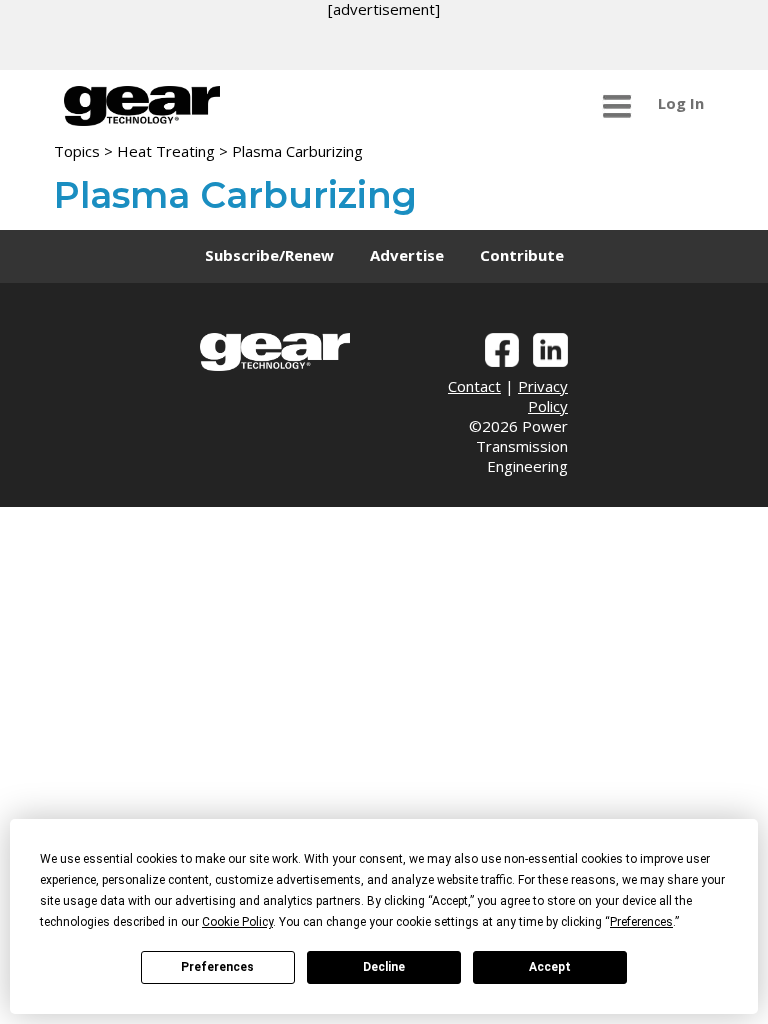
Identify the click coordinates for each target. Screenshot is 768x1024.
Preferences (217, 967)
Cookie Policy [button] (237, 922)
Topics (77, 151)
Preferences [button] (641, 922)
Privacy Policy (543, 396)
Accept (550, 967)
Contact (474, 386)
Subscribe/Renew (269, 255)
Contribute (522, 255)
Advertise (407, 255)
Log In (681, 103)
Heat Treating (166, 151)
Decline (384, 967)
